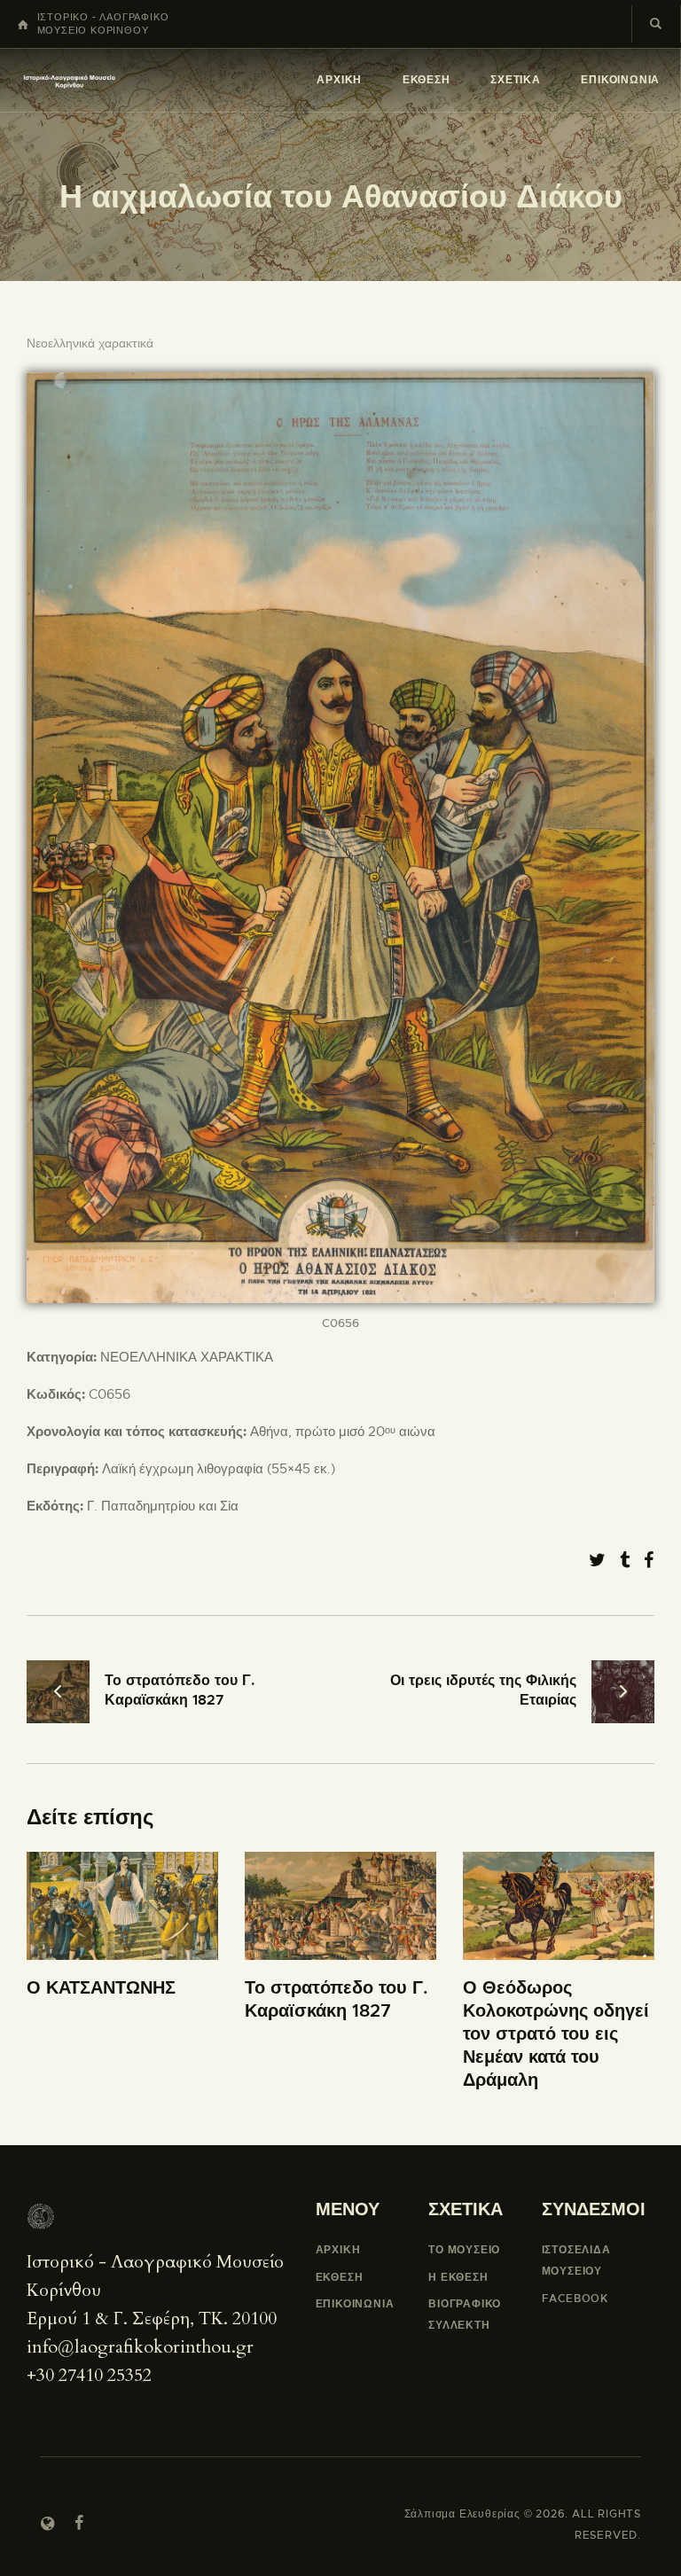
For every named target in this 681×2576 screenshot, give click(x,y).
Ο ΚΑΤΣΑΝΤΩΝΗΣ (101, 1988)
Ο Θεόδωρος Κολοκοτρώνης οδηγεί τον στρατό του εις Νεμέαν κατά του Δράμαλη (556, 2034)
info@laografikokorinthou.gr (140, 2347)
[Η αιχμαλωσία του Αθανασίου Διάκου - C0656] (340, 383)
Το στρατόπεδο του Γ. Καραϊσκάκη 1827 (337, 1999)
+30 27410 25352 (89, 2375)
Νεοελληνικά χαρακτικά (90, 343)
